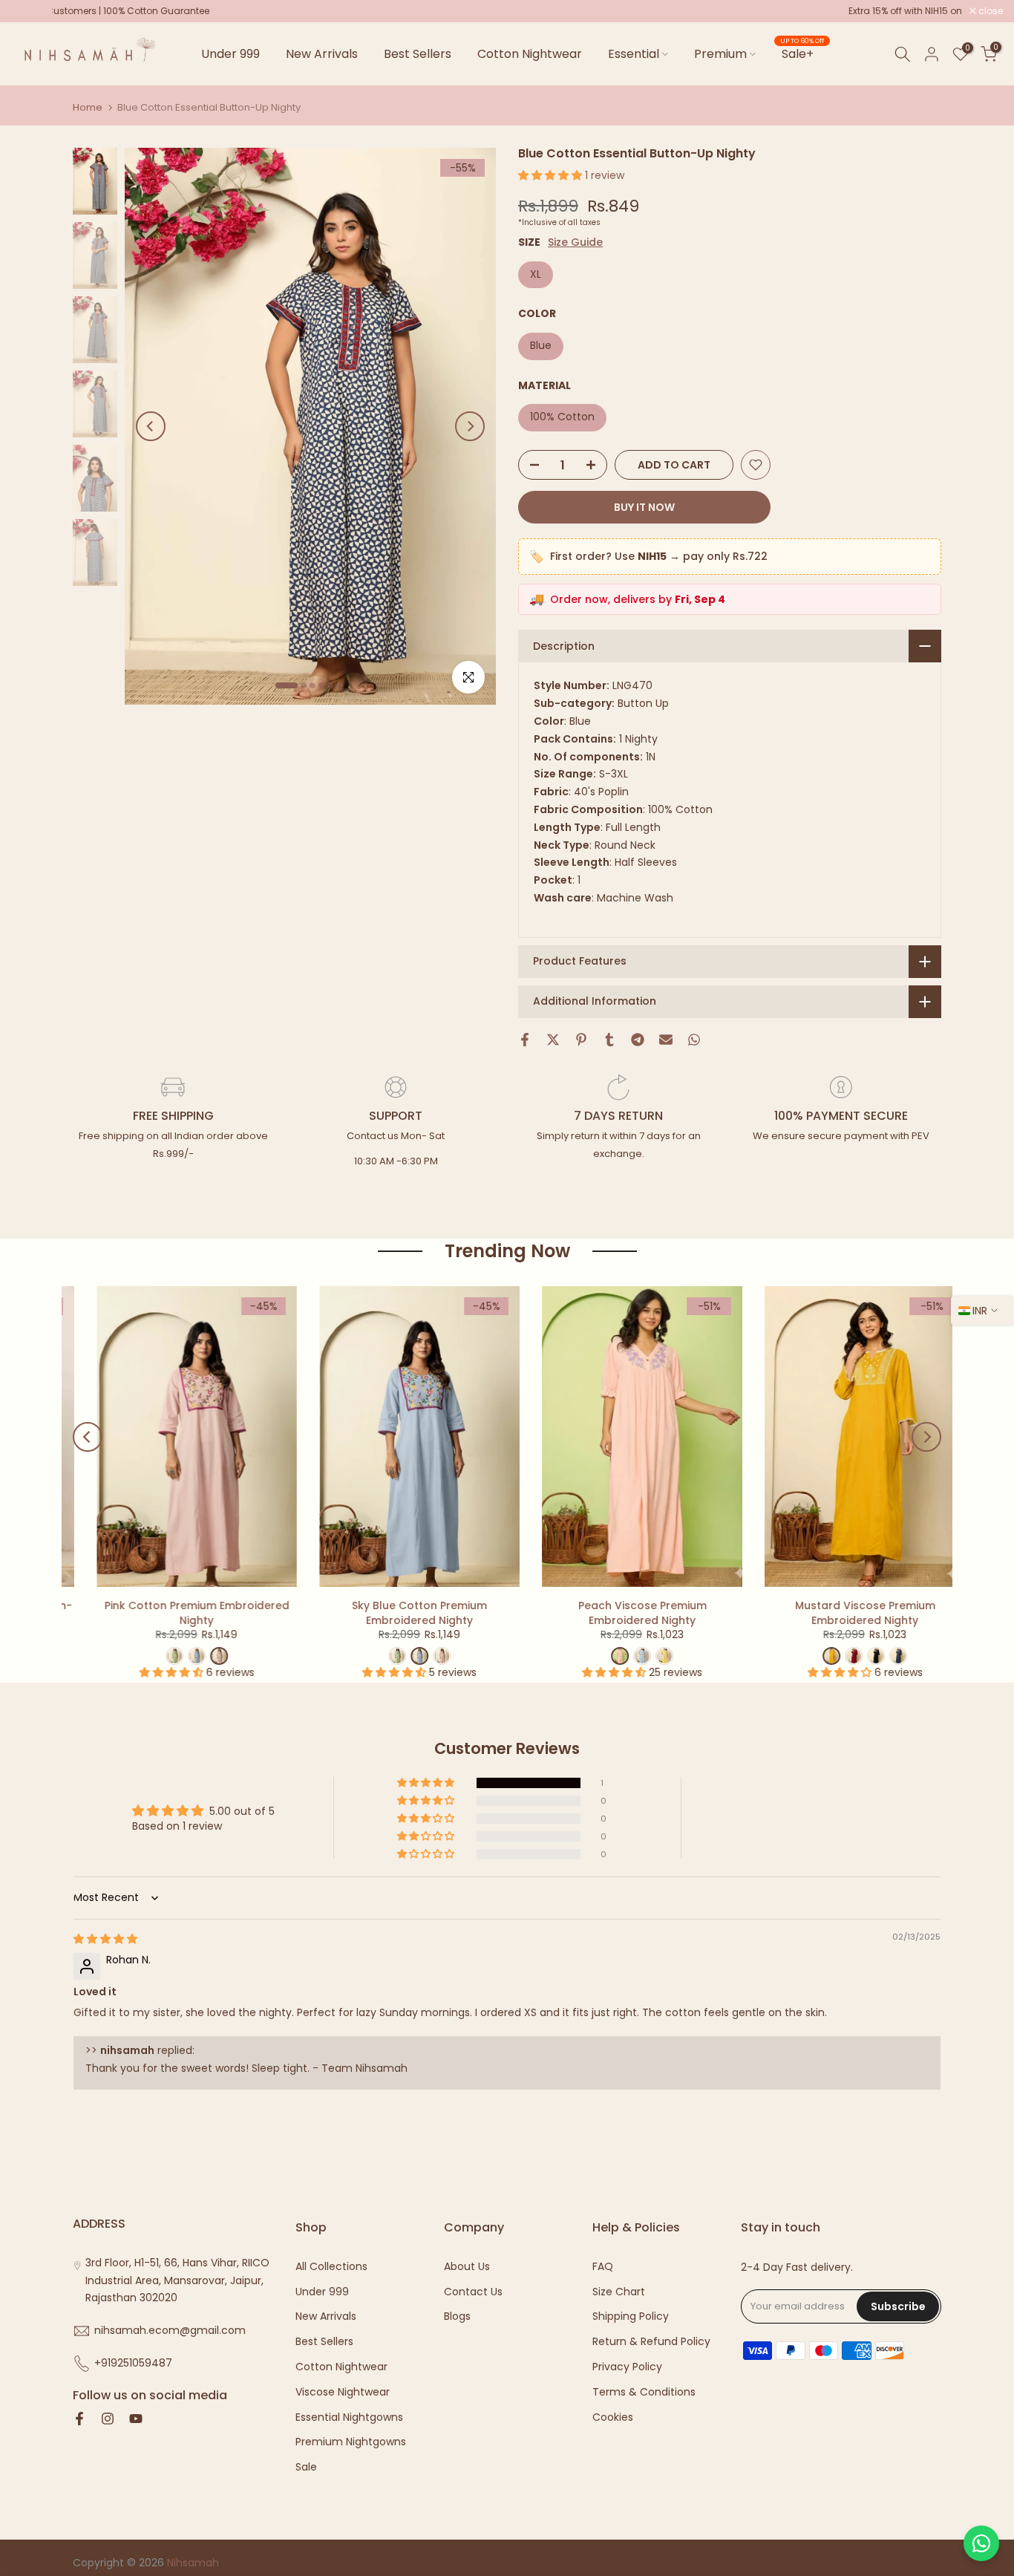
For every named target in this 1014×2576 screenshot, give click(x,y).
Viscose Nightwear (343, 2392)
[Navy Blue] (876, 1656)
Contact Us (473, 2292)
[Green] (152, 1656)
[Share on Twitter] (553, 1040)
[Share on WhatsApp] (694, 1040)
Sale (306, 2467)
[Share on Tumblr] (609, 1040)
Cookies (613, 2417)
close (31, 11)
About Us (467, 2267)
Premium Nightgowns (351, 2442)
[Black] (854, 1656)
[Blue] (620, 1656)
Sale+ (802, 53)
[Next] (470, 426)
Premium (720, 54)
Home (88, 107)
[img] (105, 1939)
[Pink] (419, 1656)
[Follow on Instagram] (108, 2420)
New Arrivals (322, 54)
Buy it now (644, 507)
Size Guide (575, 242)
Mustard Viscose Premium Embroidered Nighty (843, 1613)
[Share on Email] (666, 1040)
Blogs (457, 2316)
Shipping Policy (631, 2316)
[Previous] (151, 426)
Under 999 (230, 54)
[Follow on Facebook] (79, 2420)
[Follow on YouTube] (136, 2420)
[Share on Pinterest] (581, 1040)
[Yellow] (642, 1656)
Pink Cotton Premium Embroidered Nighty (175, 1613)
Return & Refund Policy (651, 2342)
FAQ (603, 2267)
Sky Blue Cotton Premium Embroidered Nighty (397, 1613)
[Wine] (831, 1656)
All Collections (331, 2267)
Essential (634, 54)
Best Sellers (418, 54)
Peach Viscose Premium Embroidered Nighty (620, 1613)
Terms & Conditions (644, 2392)
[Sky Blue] (174, 1656)
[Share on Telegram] (638, 1040)
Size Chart (619, 2292)
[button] (552, 175)
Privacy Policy (627, 2367)
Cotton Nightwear (530, 54)
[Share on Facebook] (525, 1040)
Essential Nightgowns (349, 2417)
